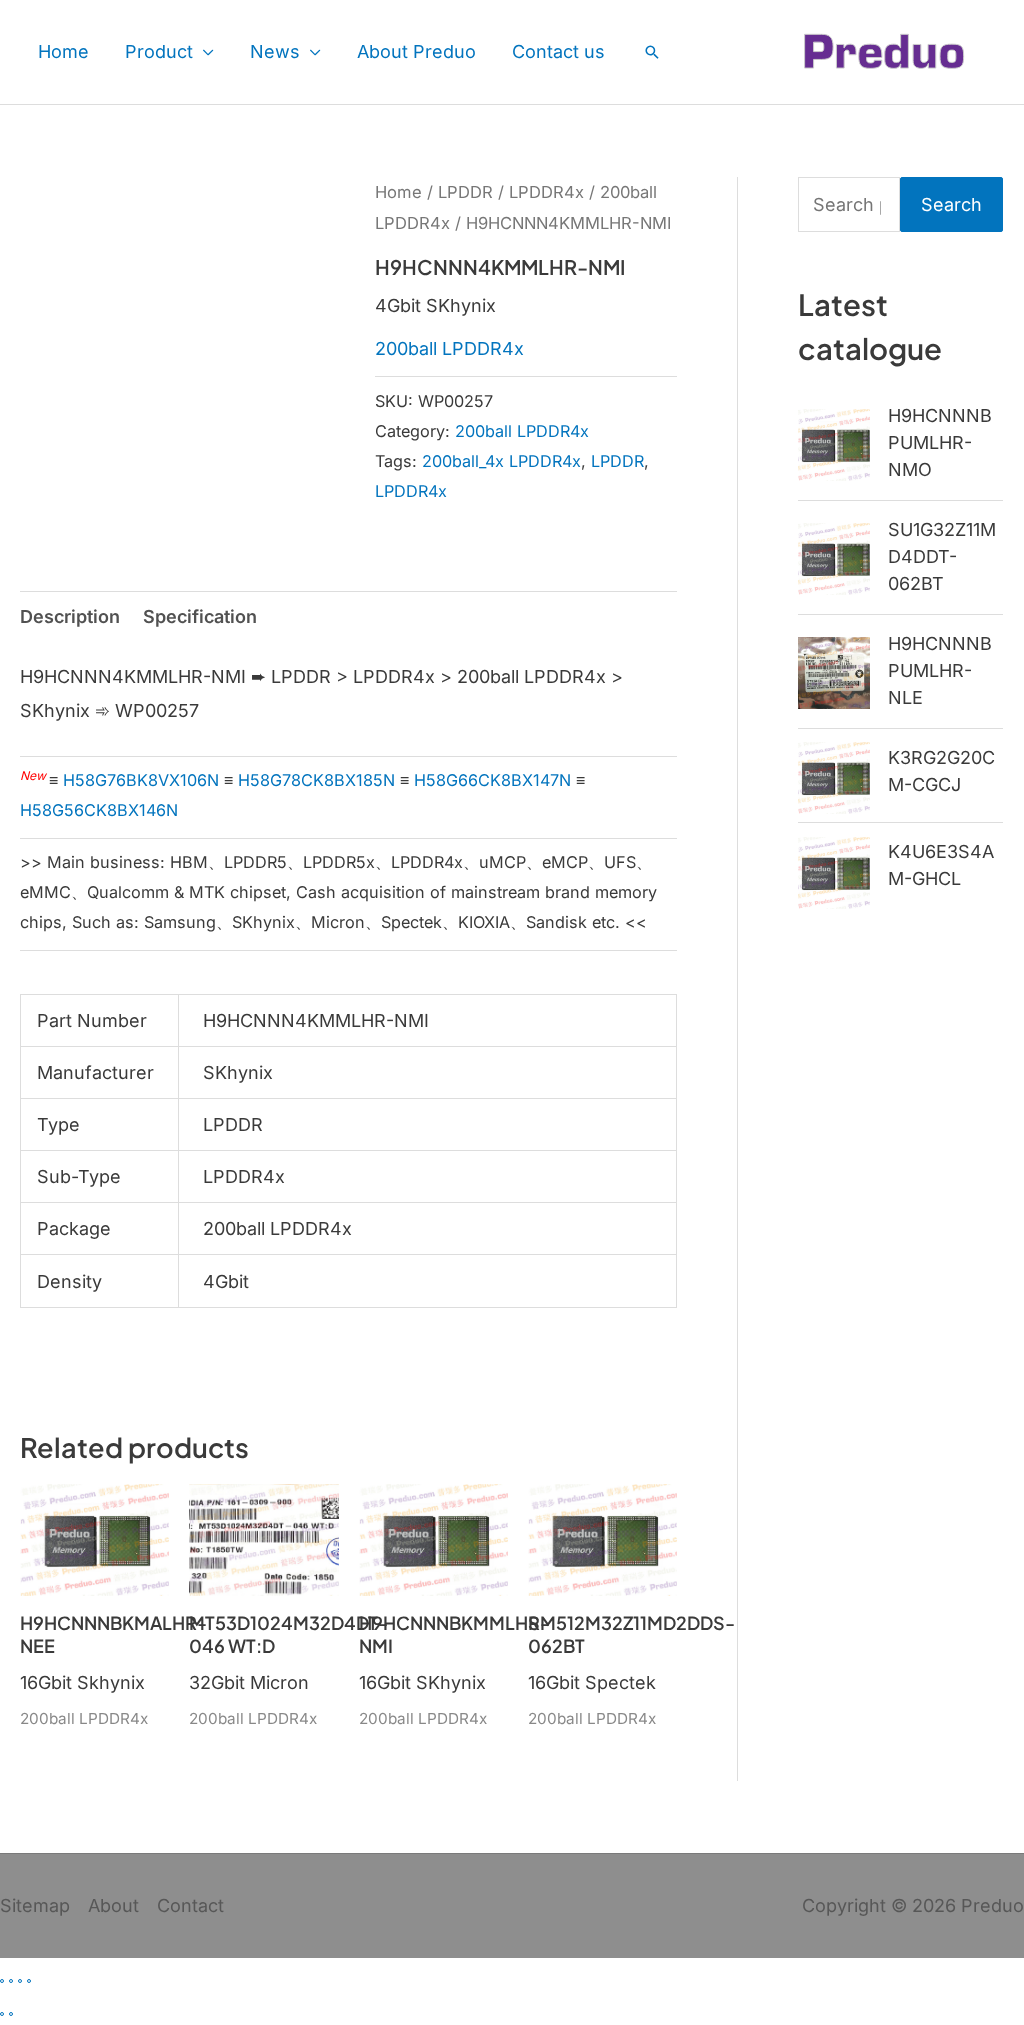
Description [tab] (70, 616)
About (113, 1905)
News (275, 51)
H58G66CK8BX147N (492, 780)
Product (159, 51)
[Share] (20, 1981)
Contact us (558, 51)
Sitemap (35, 1905)
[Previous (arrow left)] (2, 2014)
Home (63, 51)
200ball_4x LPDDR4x (501, 461)
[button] (652, 52)
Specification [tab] (200, 616)
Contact (190, 1905)
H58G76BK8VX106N (141, 780)
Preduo (992, 1905)
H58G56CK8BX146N (99, 810)
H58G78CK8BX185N (316, 780)
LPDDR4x (546, 192)
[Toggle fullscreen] (11, 1981)
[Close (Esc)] (29, 1981)
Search (951, 204)
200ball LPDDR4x (449, 348)
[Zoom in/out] (2, 1981)
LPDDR (465, 192)
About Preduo (416, 51)
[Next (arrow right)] (11, 2014)
